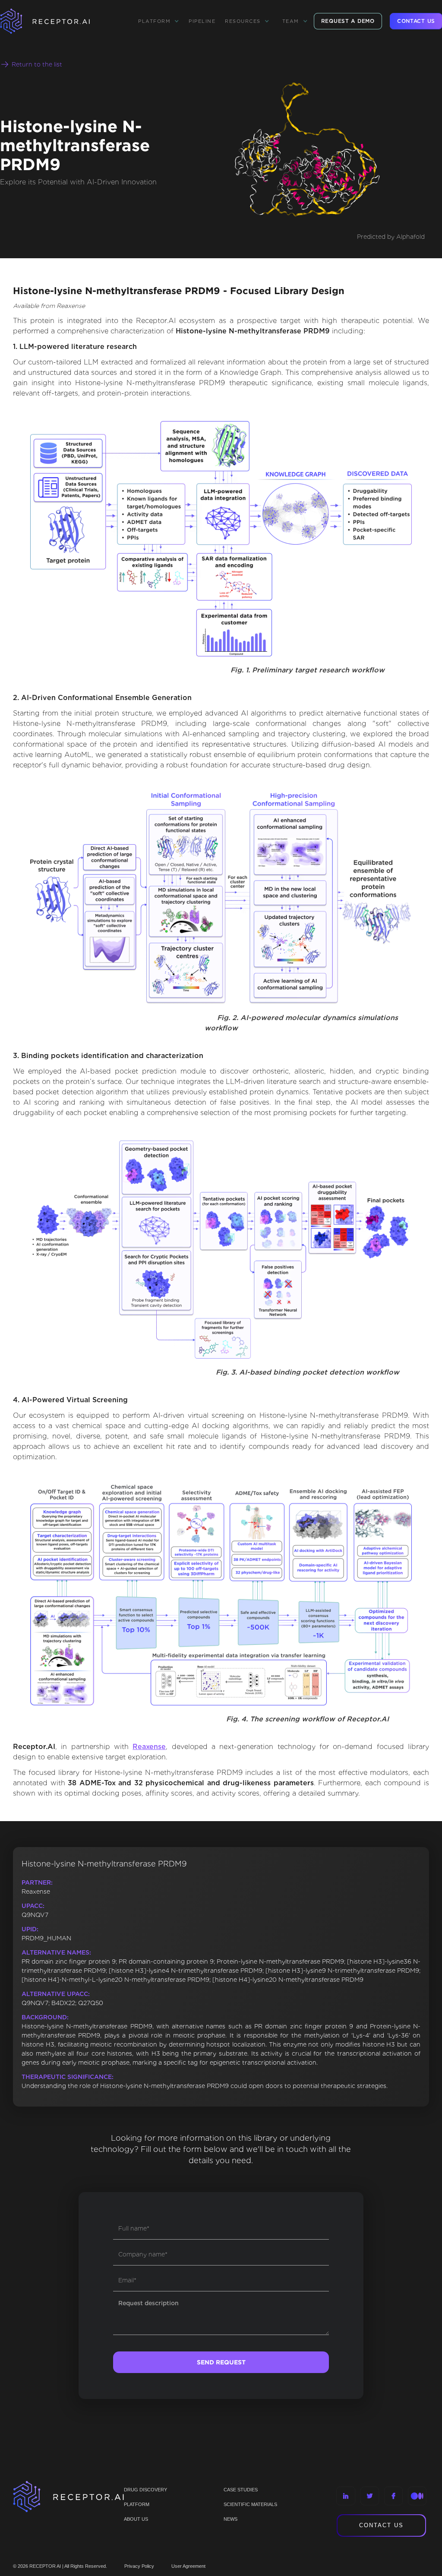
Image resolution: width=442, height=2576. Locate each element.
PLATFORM (137, 2504)
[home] (56, 21)
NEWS (230, 2519)
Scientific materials (250, 2504)
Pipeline (202, 21)
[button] (159, 21)
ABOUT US (136, 2519)
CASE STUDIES (241, 2490)
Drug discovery (145, 2490)
